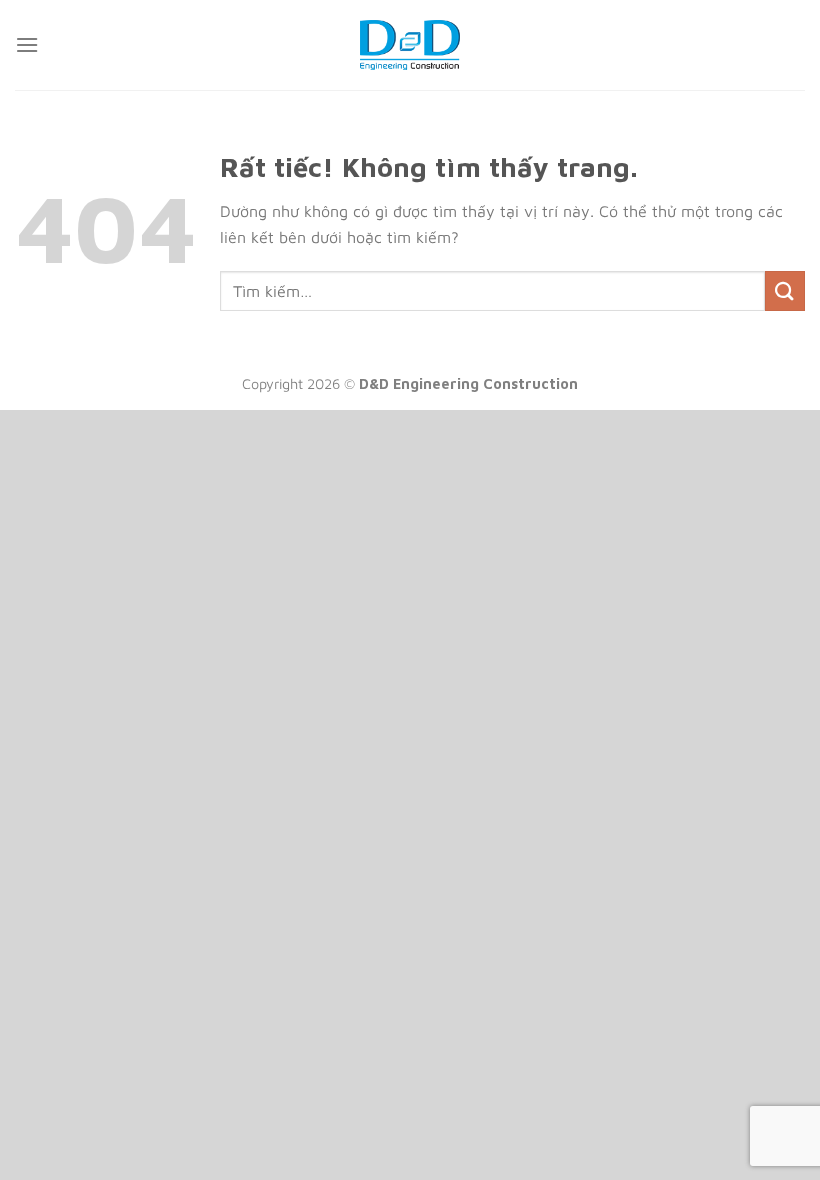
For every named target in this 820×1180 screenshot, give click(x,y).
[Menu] (27, 44)
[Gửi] (785, 290)
